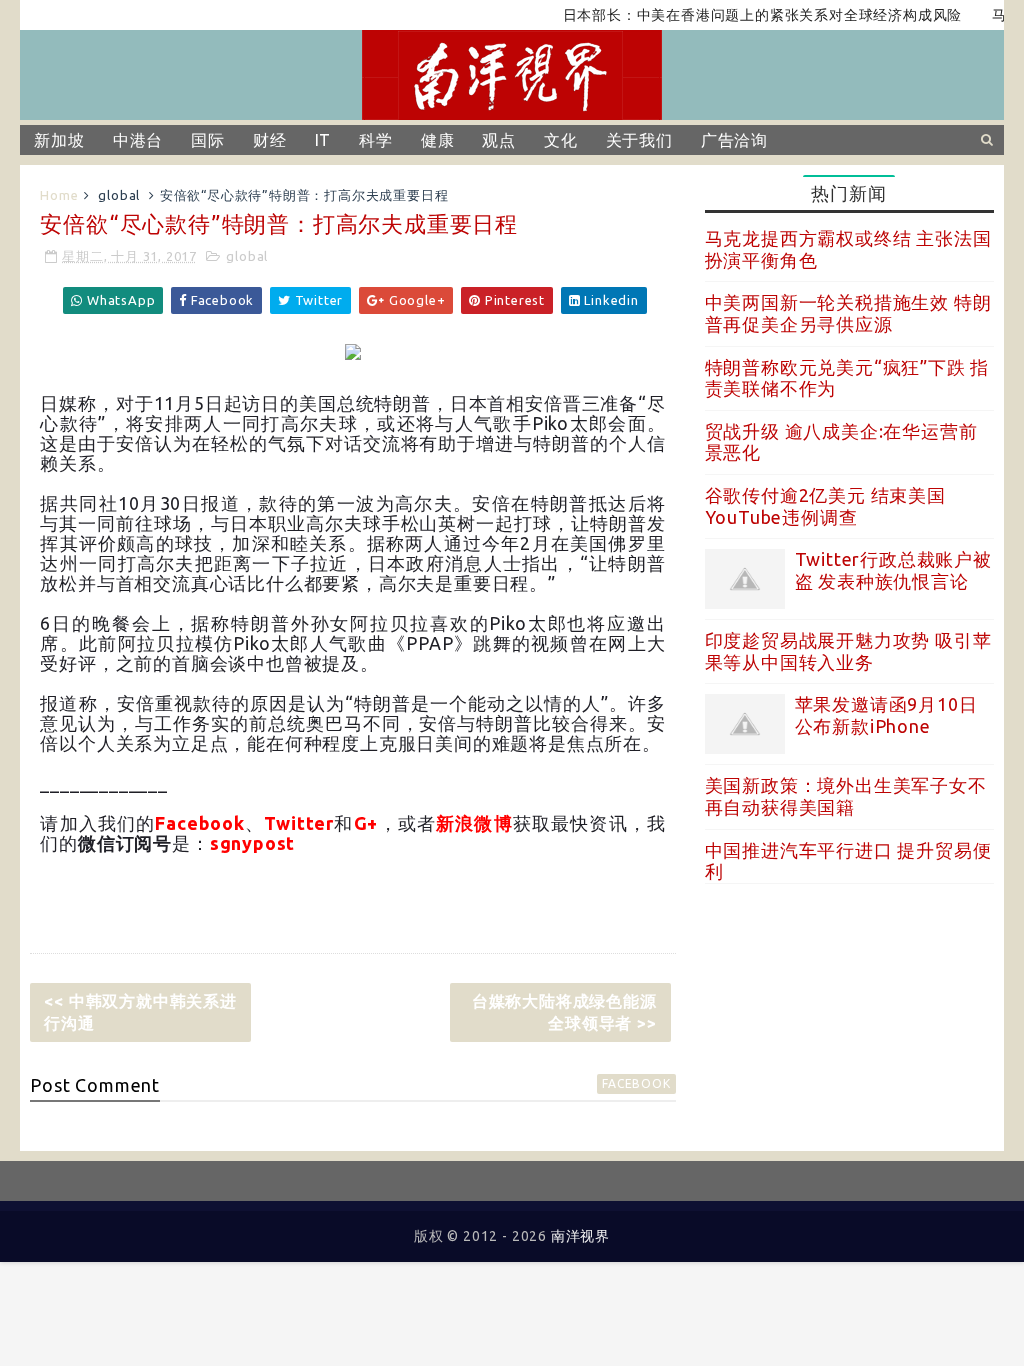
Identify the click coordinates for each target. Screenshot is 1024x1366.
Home (59, 195)
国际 (208, 140)
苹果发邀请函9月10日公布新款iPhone (886, 715)
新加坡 (59, 140)
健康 (438, 140)
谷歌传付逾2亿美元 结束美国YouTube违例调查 (825, 506)
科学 (376, 140)
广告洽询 (734, 140)
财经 (270, 140)
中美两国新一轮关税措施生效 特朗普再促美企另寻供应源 (848, 313)
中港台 (138, 140)
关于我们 (639, 140)
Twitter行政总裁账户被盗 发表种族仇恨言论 (893, 570)
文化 (561, 140)
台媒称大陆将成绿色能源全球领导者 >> (564, 1012)
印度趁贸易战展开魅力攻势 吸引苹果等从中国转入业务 (848, 651)
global (119, 195)
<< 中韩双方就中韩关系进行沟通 (140, 1012)
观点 (499, 140)
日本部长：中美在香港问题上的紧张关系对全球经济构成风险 (744, 15)
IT (323, 140)
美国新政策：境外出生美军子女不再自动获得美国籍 (846, 796)
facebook (636, 1083)
